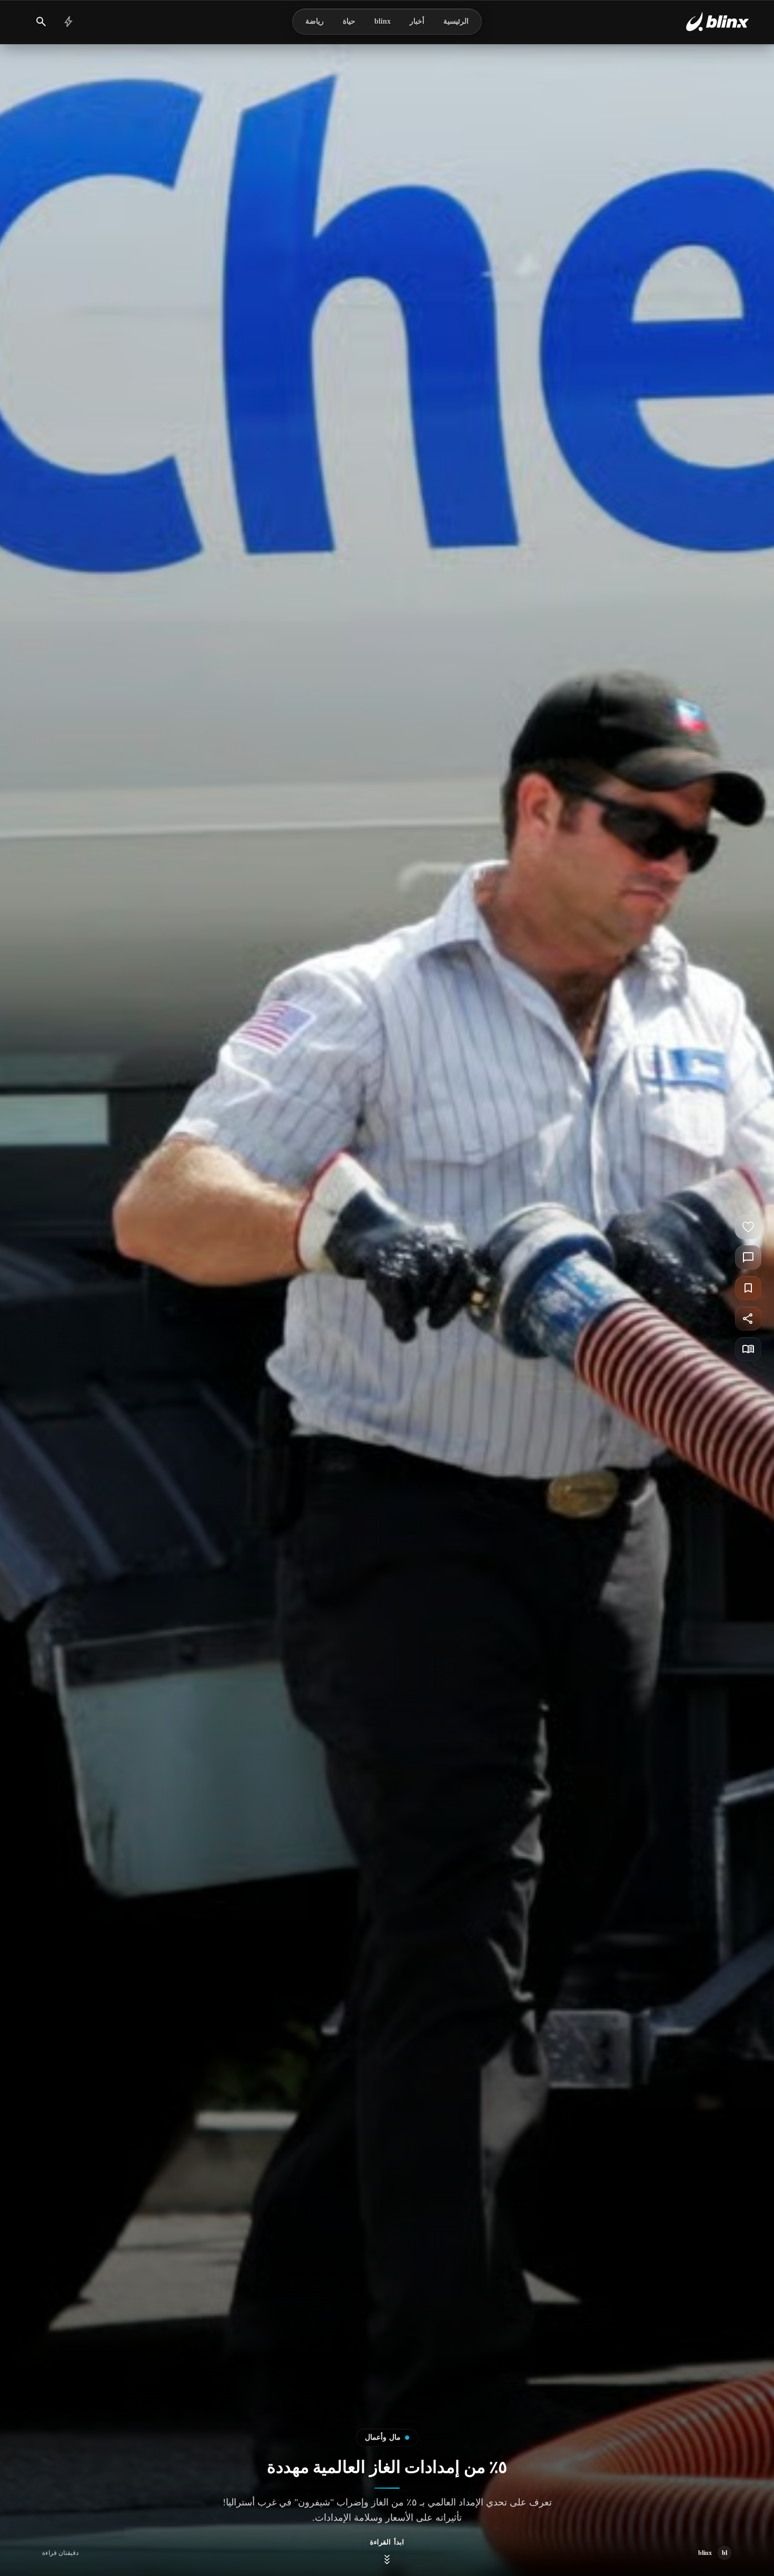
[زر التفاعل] (748, 1227)
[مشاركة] (748, 1319)
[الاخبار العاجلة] (68, 22)
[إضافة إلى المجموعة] (748, 1288)
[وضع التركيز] (748, 1349)
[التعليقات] (748, 1257)
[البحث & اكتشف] (41, 22)
